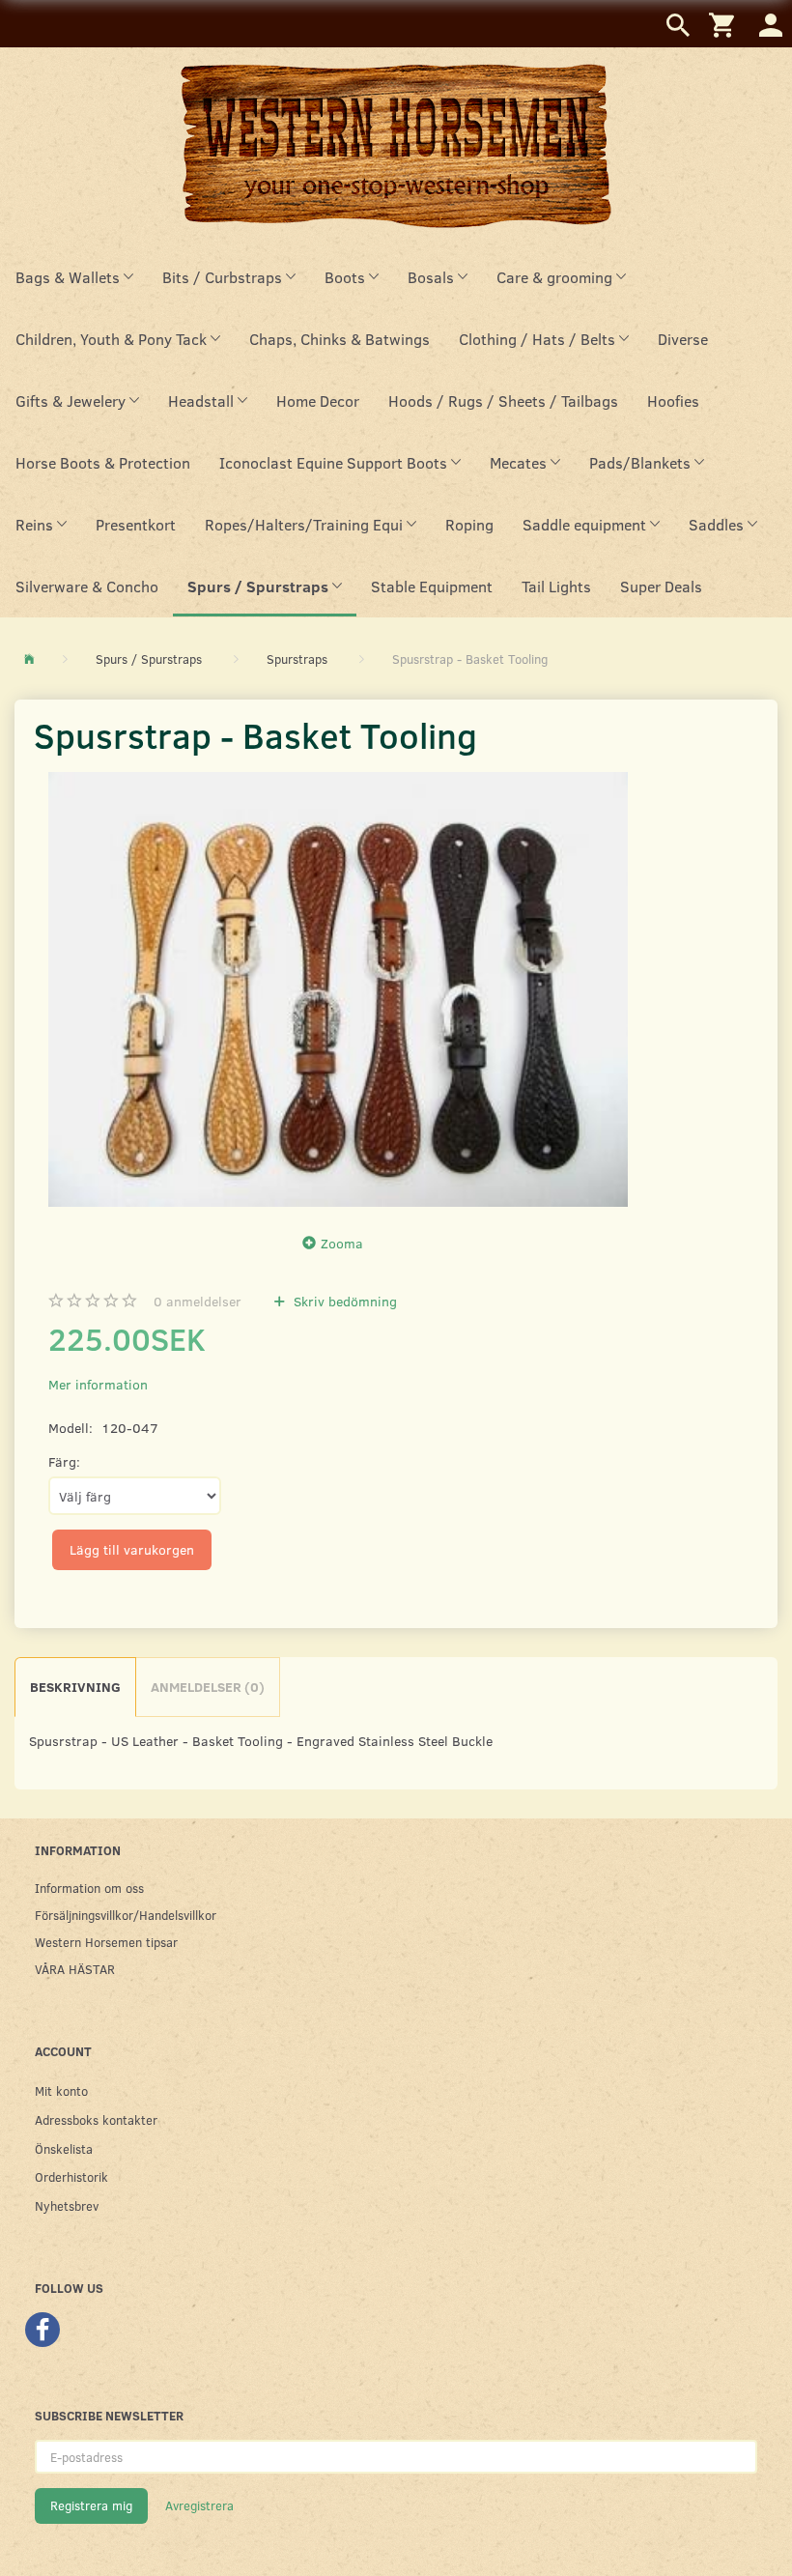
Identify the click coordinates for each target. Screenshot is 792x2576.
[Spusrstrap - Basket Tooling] (338, 989)
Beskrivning (75, 1687)
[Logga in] (771, 24)
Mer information (98, 1384)
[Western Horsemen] (396, 145)
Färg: (64, 1461)
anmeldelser (198, 1301)
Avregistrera (199, 2505)
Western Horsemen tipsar (106, 1942)
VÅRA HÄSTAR (75, 1969)
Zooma (342, 1243)
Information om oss (89, 1888)
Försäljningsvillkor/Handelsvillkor (126, 1915)
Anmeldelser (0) (208, 1687)
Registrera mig (91, 2505)
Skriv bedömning (343, 1301)
